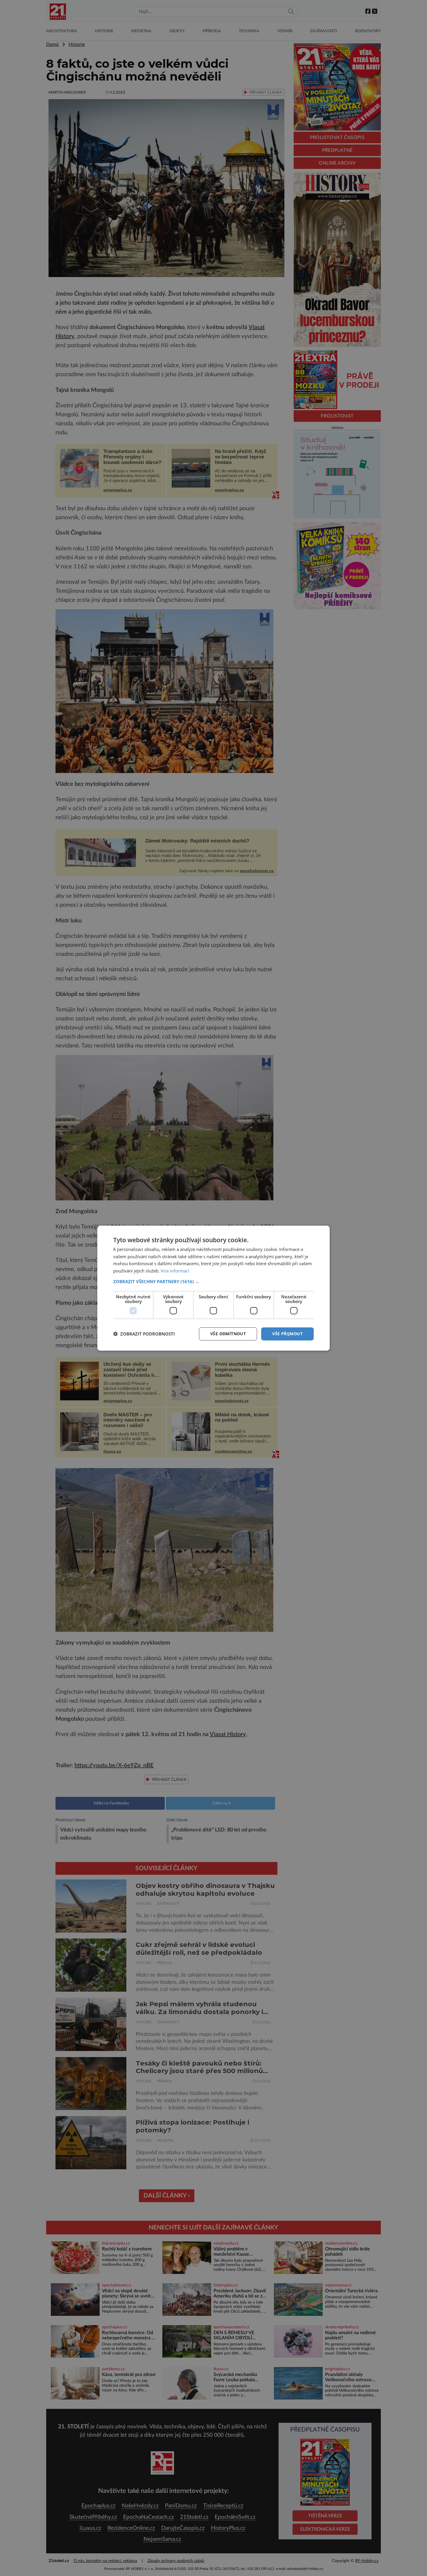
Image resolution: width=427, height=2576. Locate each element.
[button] (214, 1281)
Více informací (175, 1271)
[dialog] (214, 1288)
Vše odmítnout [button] (228, 1334)
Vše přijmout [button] (287, 1334)
